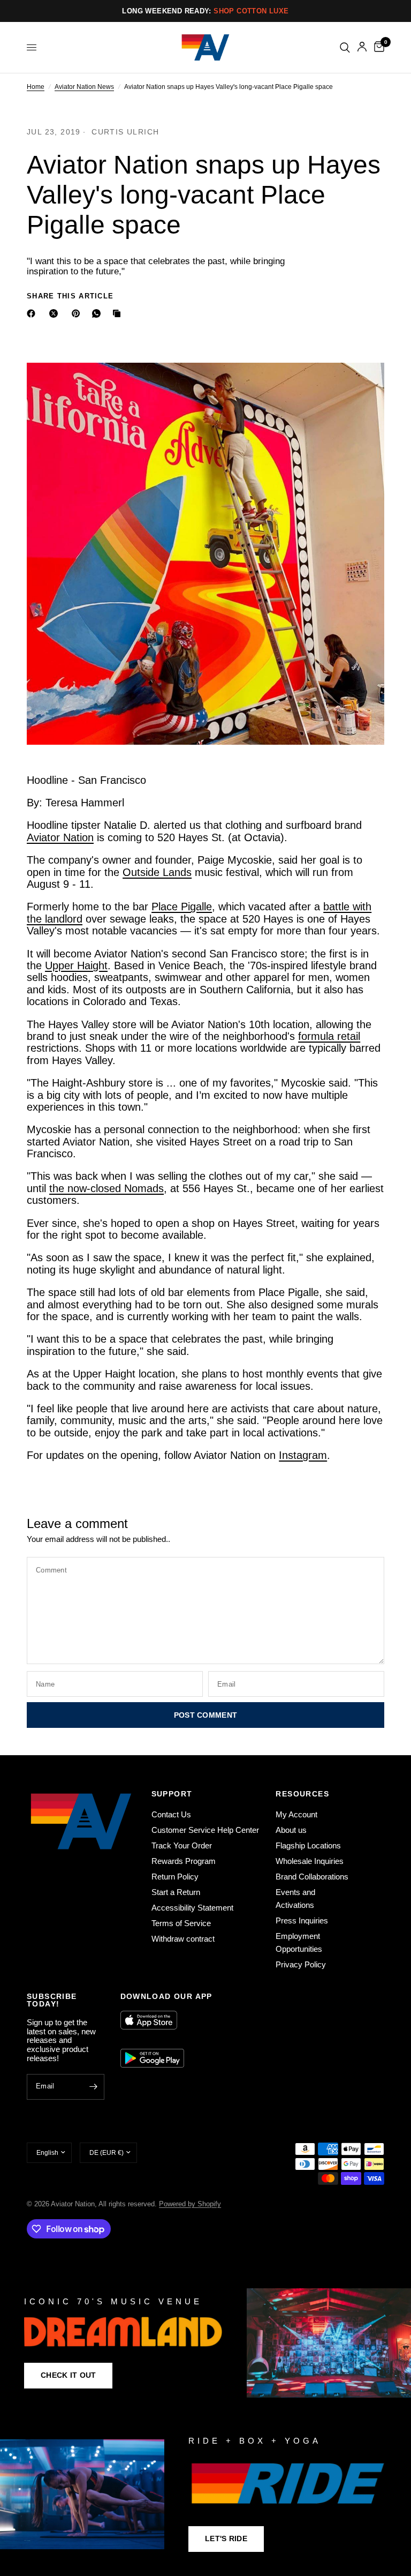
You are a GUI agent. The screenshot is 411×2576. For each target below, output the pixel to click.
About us (291, 1830)
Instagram (303, 1455)
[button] (68, 2376)
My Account (296, 1814)
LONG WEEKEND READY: (205, 11)
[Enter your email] (94, 2087)
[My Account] (362, 47)
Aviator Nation (60, 837)
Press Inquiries (302, 1920)
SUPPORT (172, 1794)
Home (36, 87)
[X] (56, 313)
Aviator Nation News (84, 87)
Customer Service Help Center (205, 1830)
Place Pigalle (182, 907)
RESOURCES (302, 1794)
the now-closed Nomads (106, 1188)
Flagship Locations (308, 1845)
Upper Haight (76, 965)
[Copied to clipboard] (119, 313)
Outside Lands (157, 872)
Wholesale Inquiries (310, 1861)
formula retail (329, 1036)
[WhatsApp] (98, 313)
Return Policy (175, 1877)
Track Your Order (182, 1845)
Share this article (70, 296)
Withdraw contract (183, 1939)
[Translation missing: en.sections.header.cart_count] (377, 47)
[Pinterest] (78, 313)
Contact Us (171, 1814)
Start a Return (176, 1892)
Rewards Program (184, 1861)
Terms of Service (181, 1923)
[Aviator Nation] (205, 2343)
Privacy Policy (301, 1964)
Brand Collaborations (312, 1877)
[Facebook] (33, 313)
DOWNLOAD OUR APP (166, 1996)
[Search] (345, 47)
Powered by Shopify (190, 2204)
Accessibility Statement (192, 1908)
